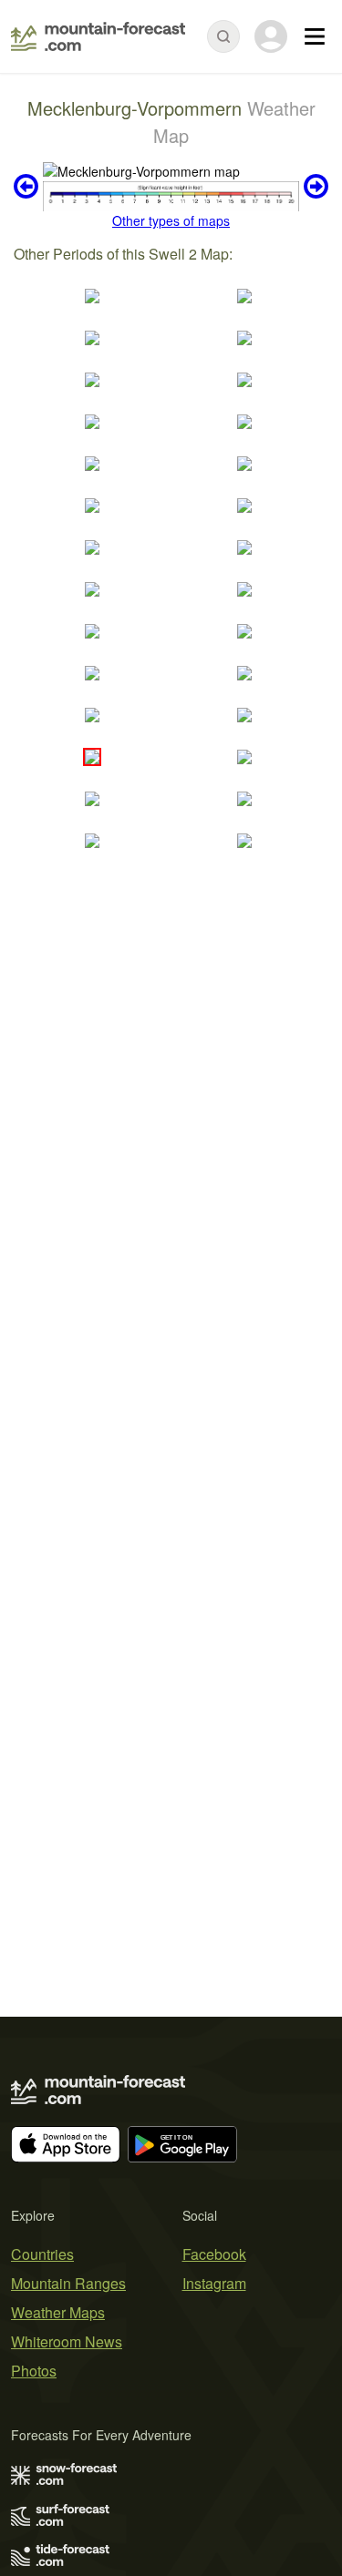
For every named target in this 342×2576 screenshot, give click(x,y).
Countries (42, 2254)
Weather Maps (58, 2312)
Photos (34, 2371)
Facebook (214, 2254)
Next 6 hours (314, 187)
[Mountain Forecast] (98, 36)
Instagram (214, 2283)
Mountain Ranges (68, 2283)
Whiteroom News (67, 2341)
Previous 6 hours (28, 187)
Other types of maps (171, 220)
